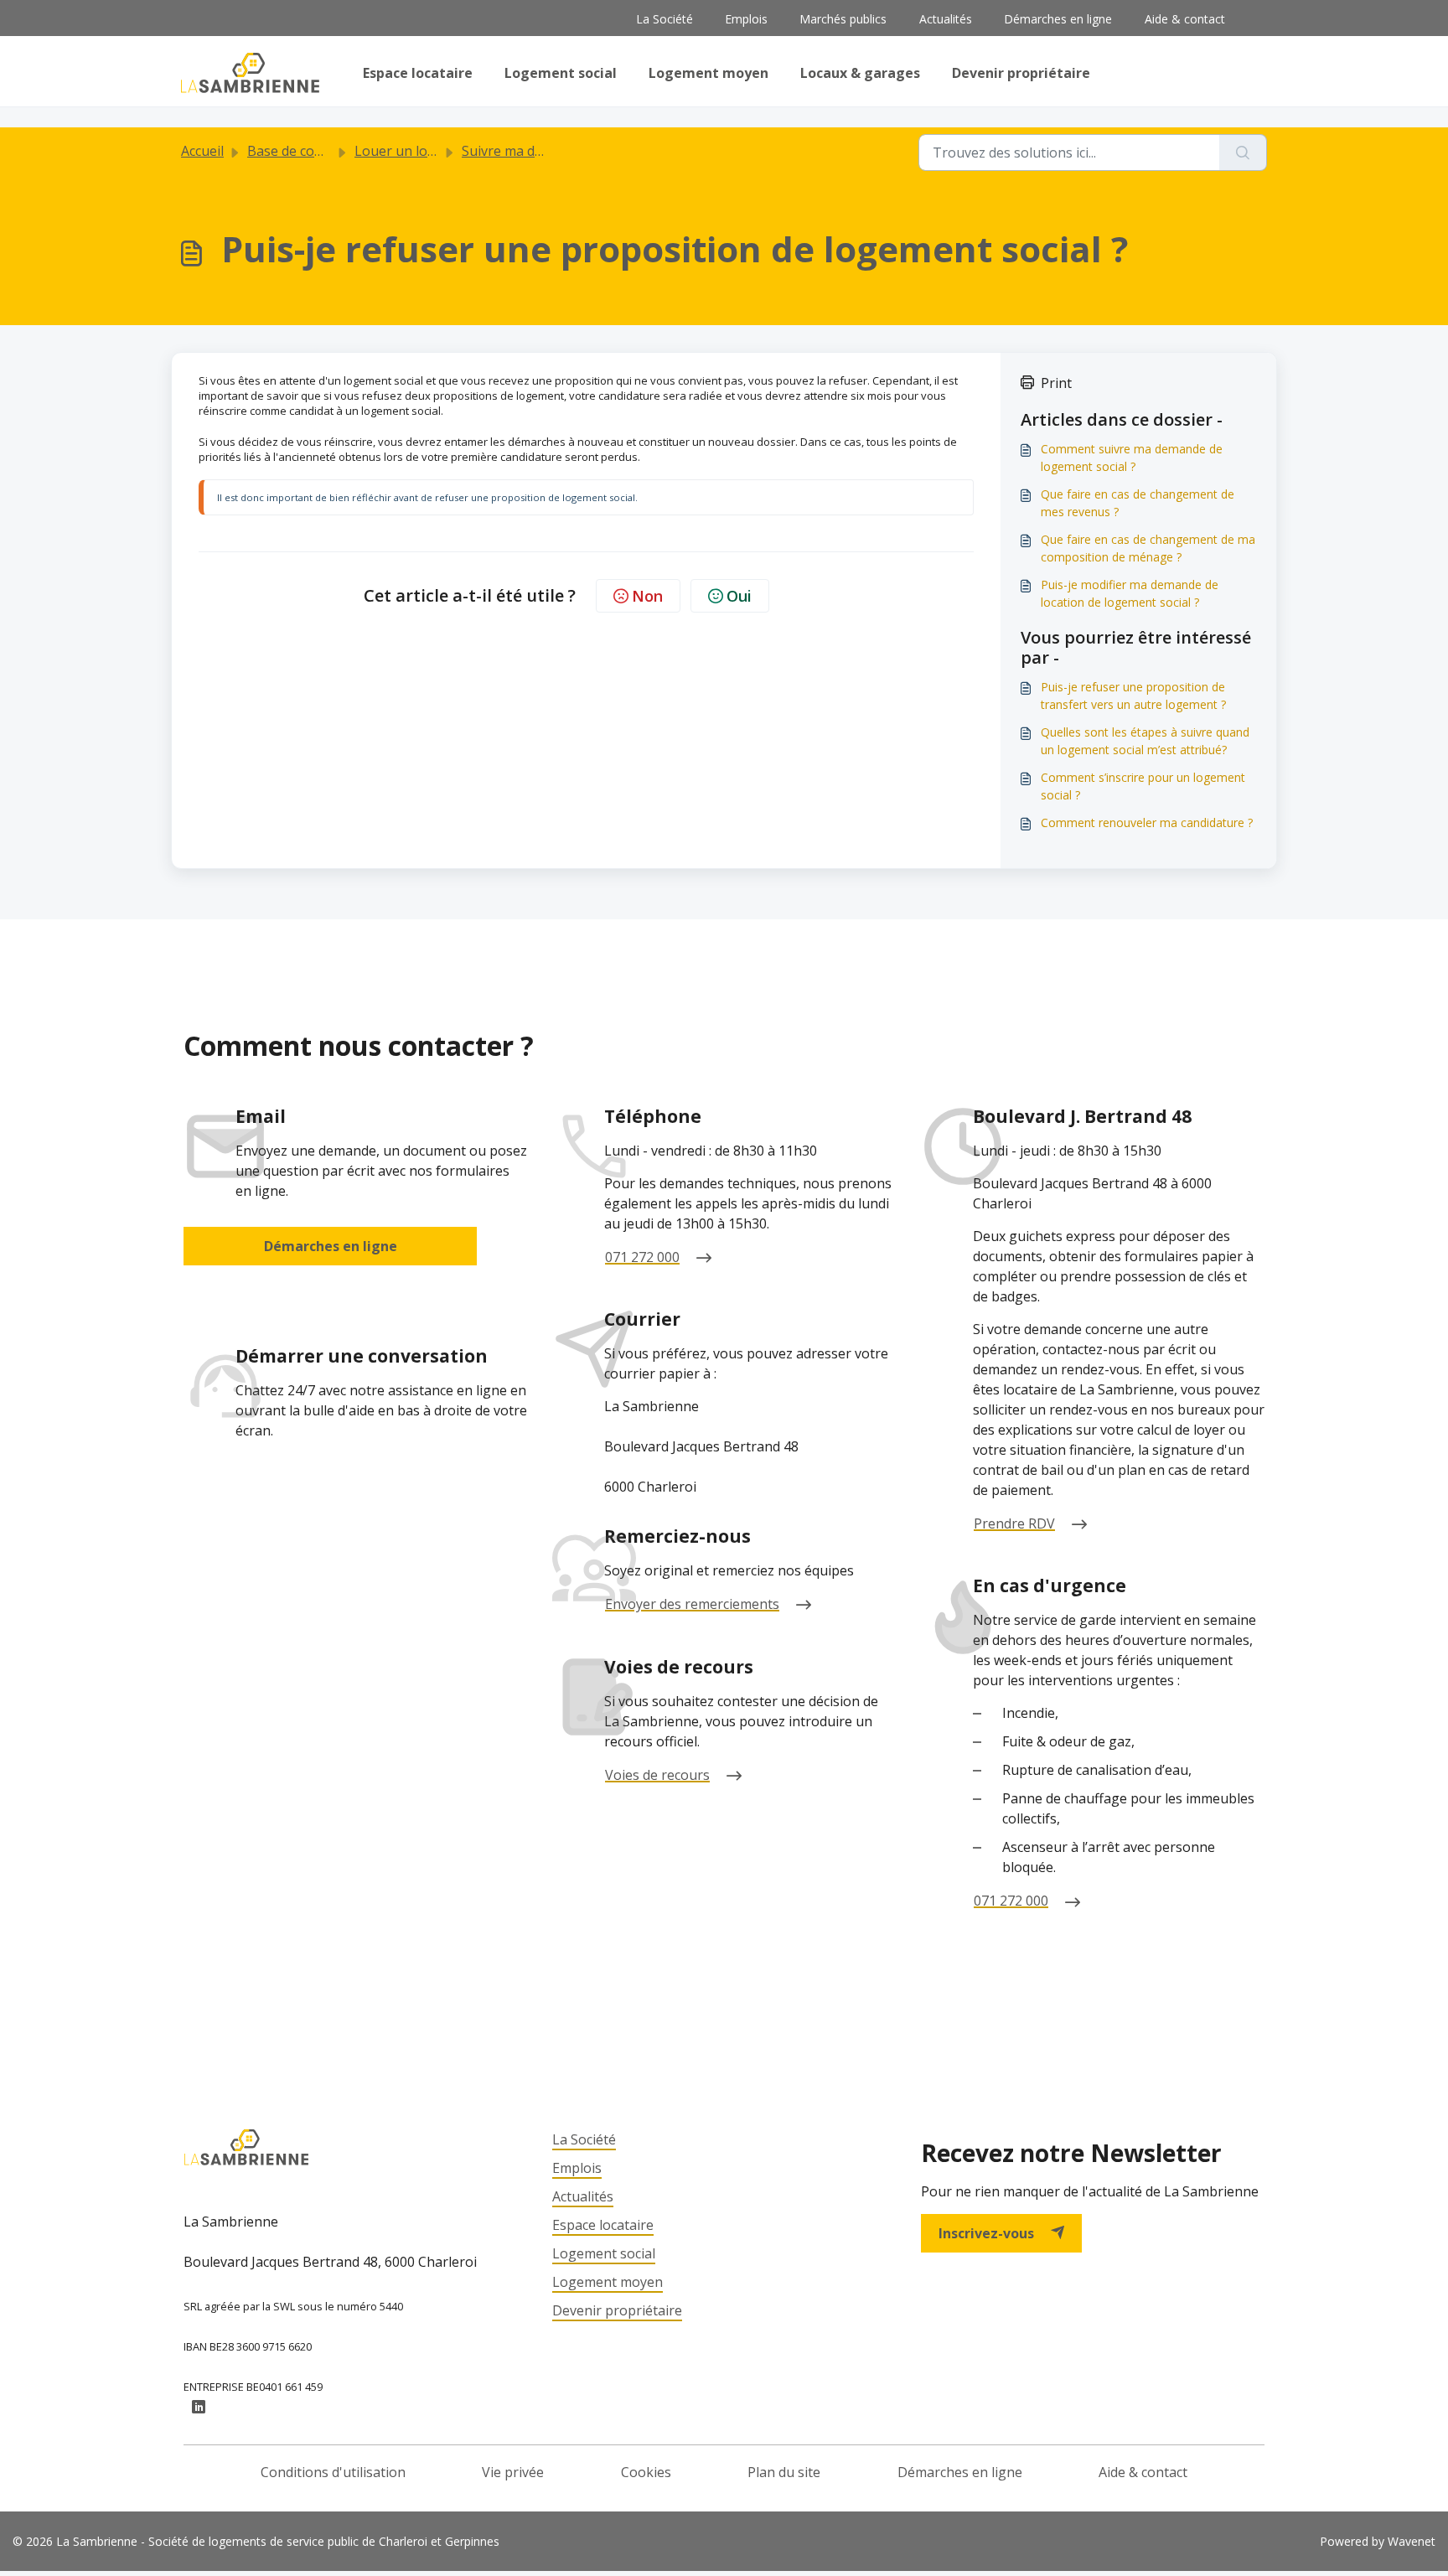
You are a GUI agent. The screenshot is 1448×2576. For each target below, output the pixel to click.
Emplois (746, 19)
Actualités (946, 19)
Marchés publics (843, 19)
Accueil (202, 151)
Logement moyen (708, 73)
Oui (739, 596)
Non (647, 596)
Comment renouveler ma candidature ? (1147, 822)
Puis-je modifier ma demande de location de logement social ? (1130, 593)
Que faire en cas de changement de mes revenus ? (1138, 503)
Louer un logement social (434, 151)
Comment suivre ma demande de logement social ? (1132, 458)
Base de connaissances (319, 151)
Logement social (561, 73)
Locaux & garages (860, 73)
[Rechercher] (1243, 153)
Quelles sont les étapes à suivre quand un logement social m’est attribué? (1145, 741)
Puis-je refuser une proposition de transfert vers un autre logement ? (1133, 696)
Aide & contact (1185, 19)
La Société (665, 19)
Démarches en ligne (1058, 19)
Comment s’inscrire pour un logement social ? (1143, 786)
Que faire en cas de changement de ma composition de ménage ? (1148, 548)
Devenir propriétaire (1021, 73)
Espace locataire (418, 73)
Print (1056, 383)
